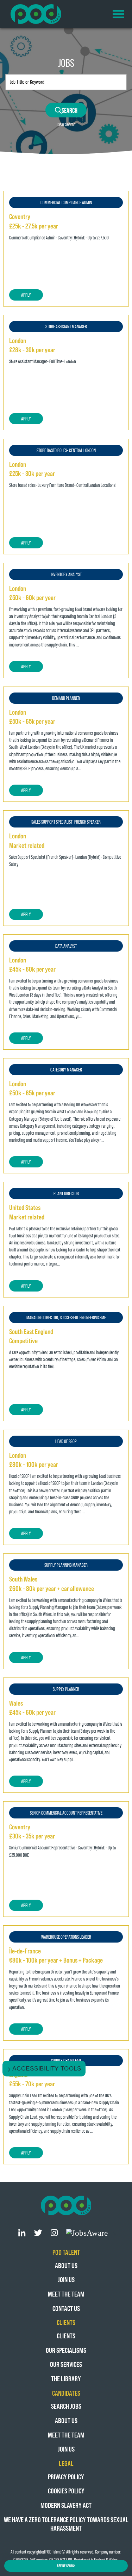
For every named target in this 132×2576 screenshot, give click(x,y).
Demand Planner (66, 698)
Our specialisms (66, 2350)
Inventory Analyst (66, 574)
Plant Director (66, 1193)
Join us (66, 2279)
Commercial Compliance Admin (66, 202)
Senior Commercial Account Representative (66, 1813)
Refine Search (66, 2566)
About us (66, 2265)
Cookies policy (66, 2491)
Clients (66, 2336)
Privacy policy (66, 2477)
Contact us (66, 2308)
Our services (66, 2364)
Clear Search (66, 124)
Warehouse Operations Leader (66, 1937)
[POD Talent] (36, 14)
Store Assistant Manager (66, 326)
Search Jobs (66, 2406)
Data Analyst (66, 946)
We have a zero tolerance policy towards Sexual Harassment (66, 2524)
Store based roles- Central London (66, 450)
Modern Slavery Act (66, 2505)
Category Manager (66, 1070)
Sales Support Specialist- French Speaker (66, 822)
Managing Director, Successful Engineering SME (66, 1317)
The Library (66, 2379)
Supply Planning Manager (66, 1565)
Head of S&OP (66, 1441)
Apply (26, 295)
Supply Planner (66, 1689)
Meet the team (66, 2294)
